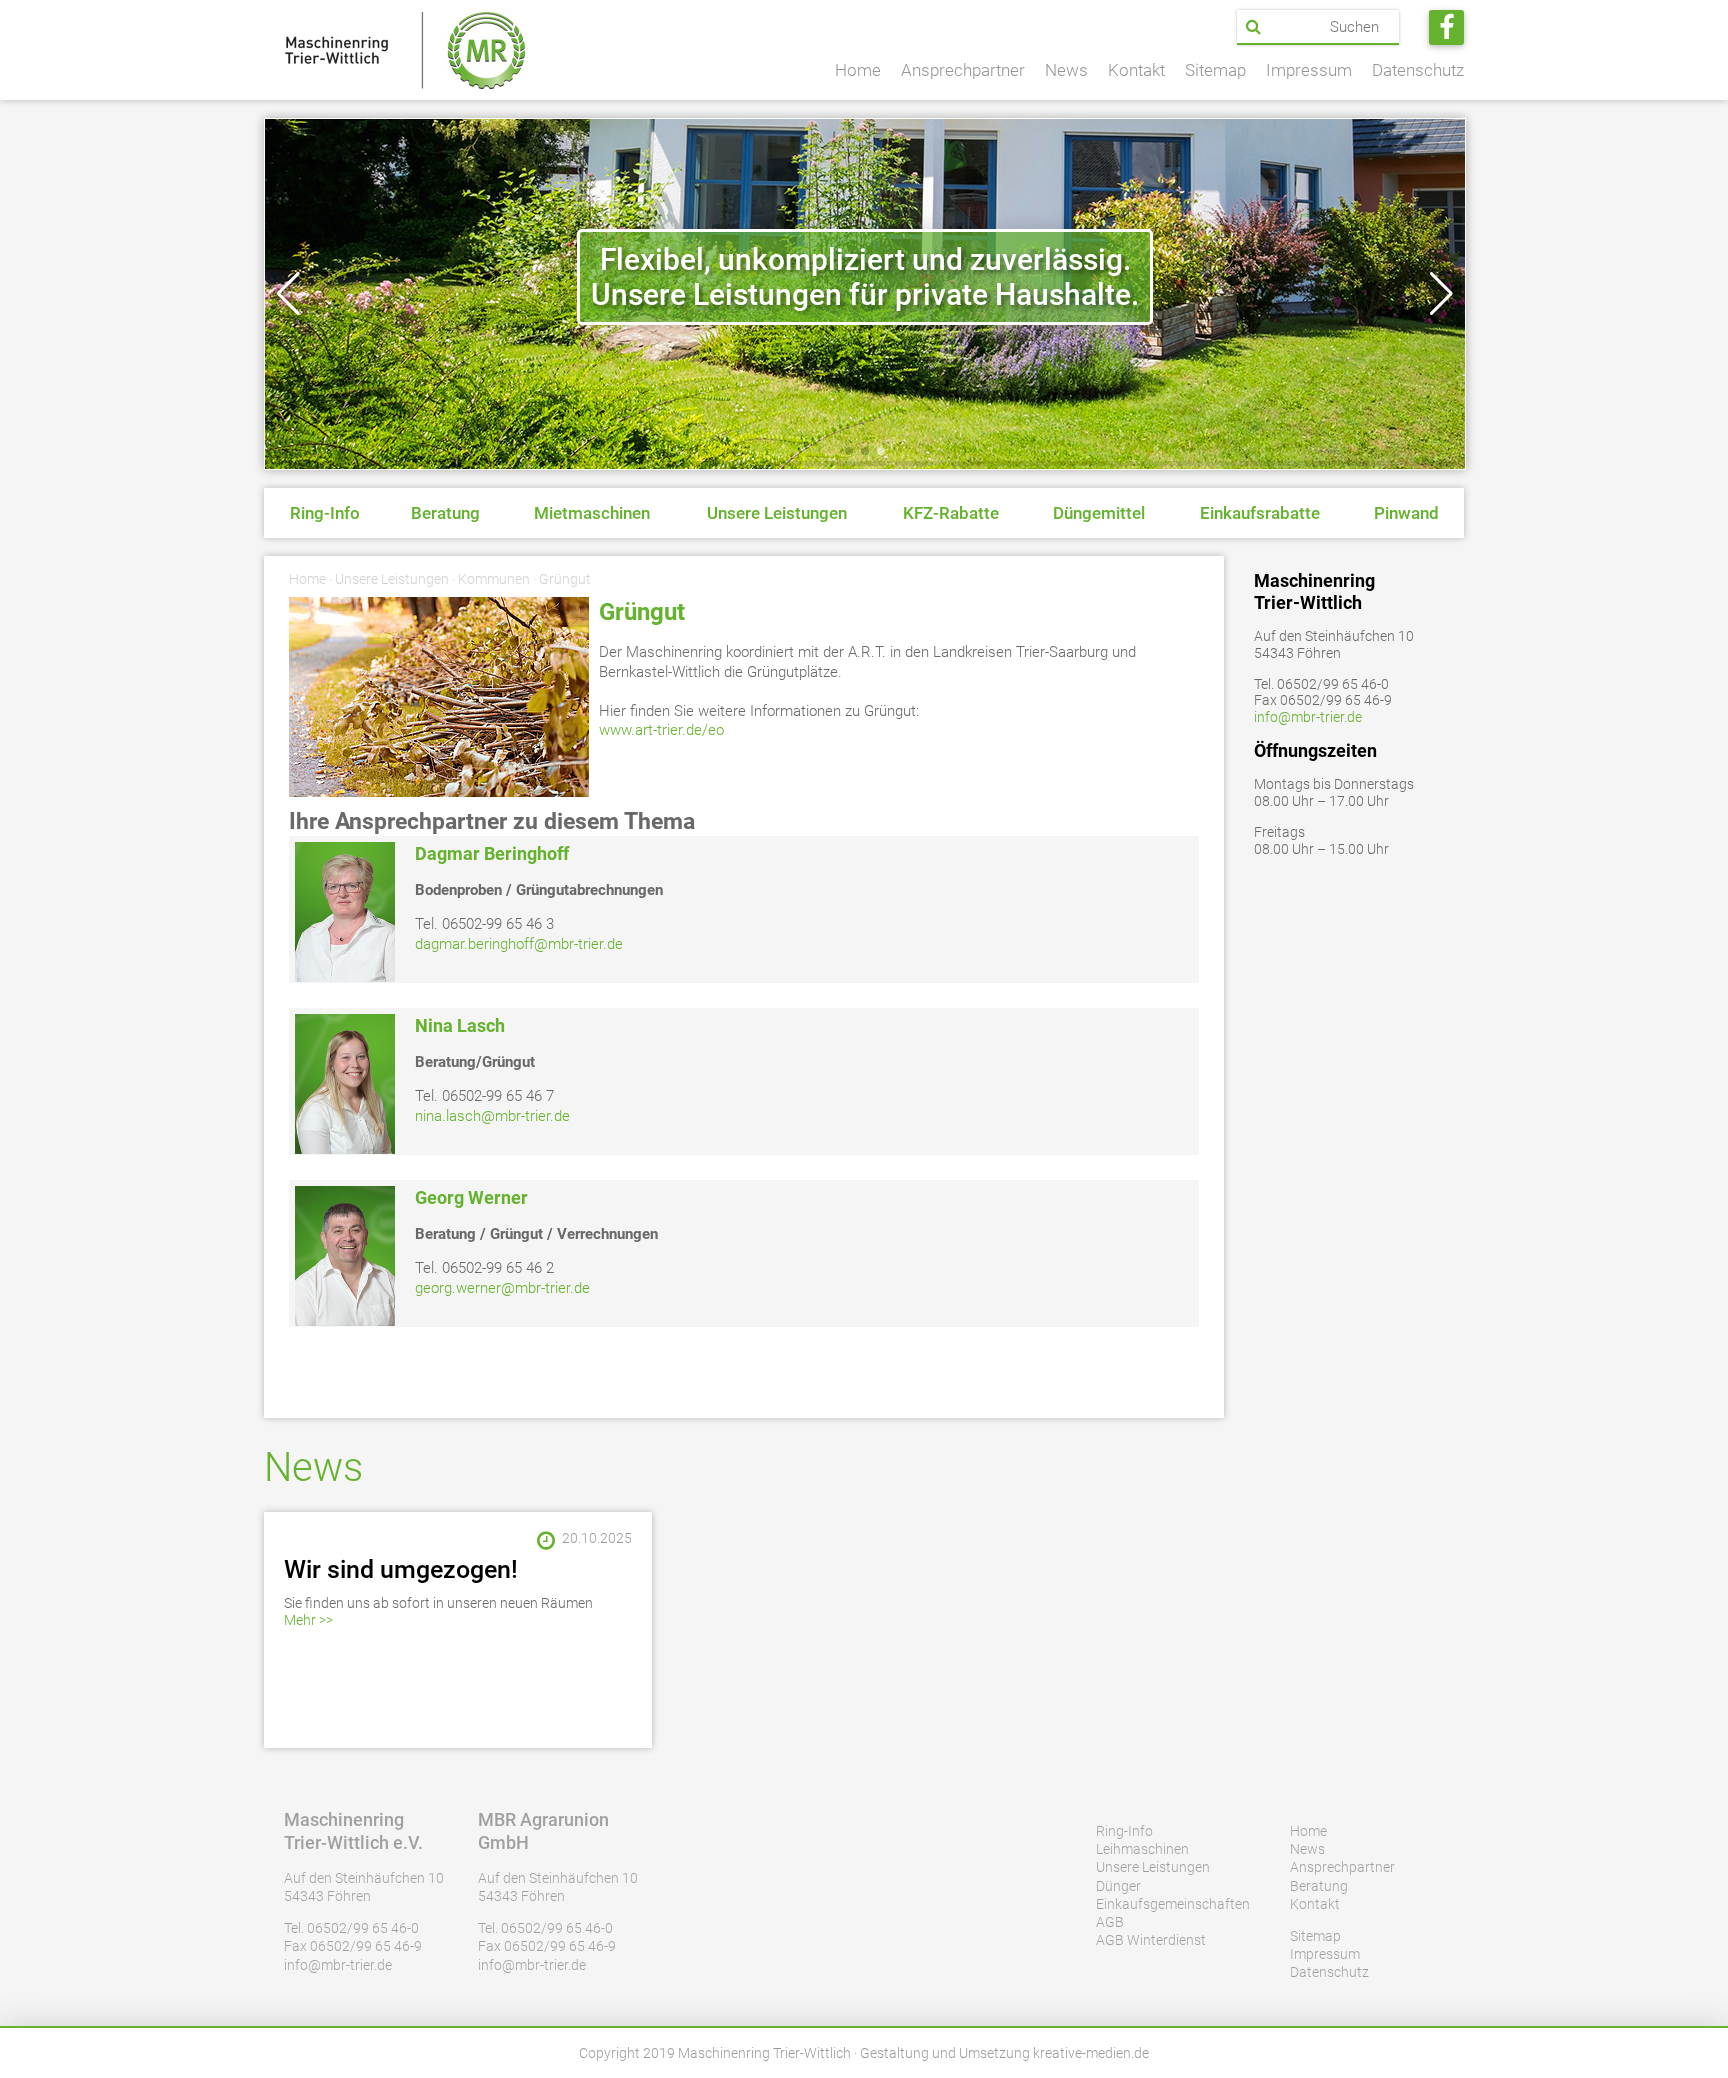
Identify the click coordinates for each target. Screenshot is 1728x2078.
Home (858, 70)
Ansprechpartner (963, 70)
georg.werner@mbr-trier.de (502, 1288)
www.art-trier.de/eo (661, 730)
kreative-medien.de (1091, 2053)
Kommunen (494, 579)
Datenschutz (1418, 70)
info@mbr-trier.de (1308, 717)
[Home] (405, 50)
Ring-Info (325, 513)
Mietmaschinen (592, 513)
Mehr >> (308, 1620)
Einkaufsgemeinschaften (1173, 1904)
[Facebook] (1446, 27)
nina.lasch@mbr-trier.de (492, 1116)
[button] (288, 294)
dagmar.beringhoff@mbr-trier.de (519, 944)
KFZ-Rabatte (951, 513)
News (1066, 70)
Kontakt (1136, 70)
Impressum (1309, 70)
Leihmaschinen (1142, 1849)
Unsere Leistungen (777, 513)
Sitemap (1215, 70)
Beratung (445, 513)
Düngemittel (1099, 513)
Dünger (1118, 1886)
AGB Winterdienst (1151, 1940)
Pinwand (1406, 513)
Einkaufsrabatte (1260, 513)
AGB (1110, 1922)
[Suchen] (1253, 26)
